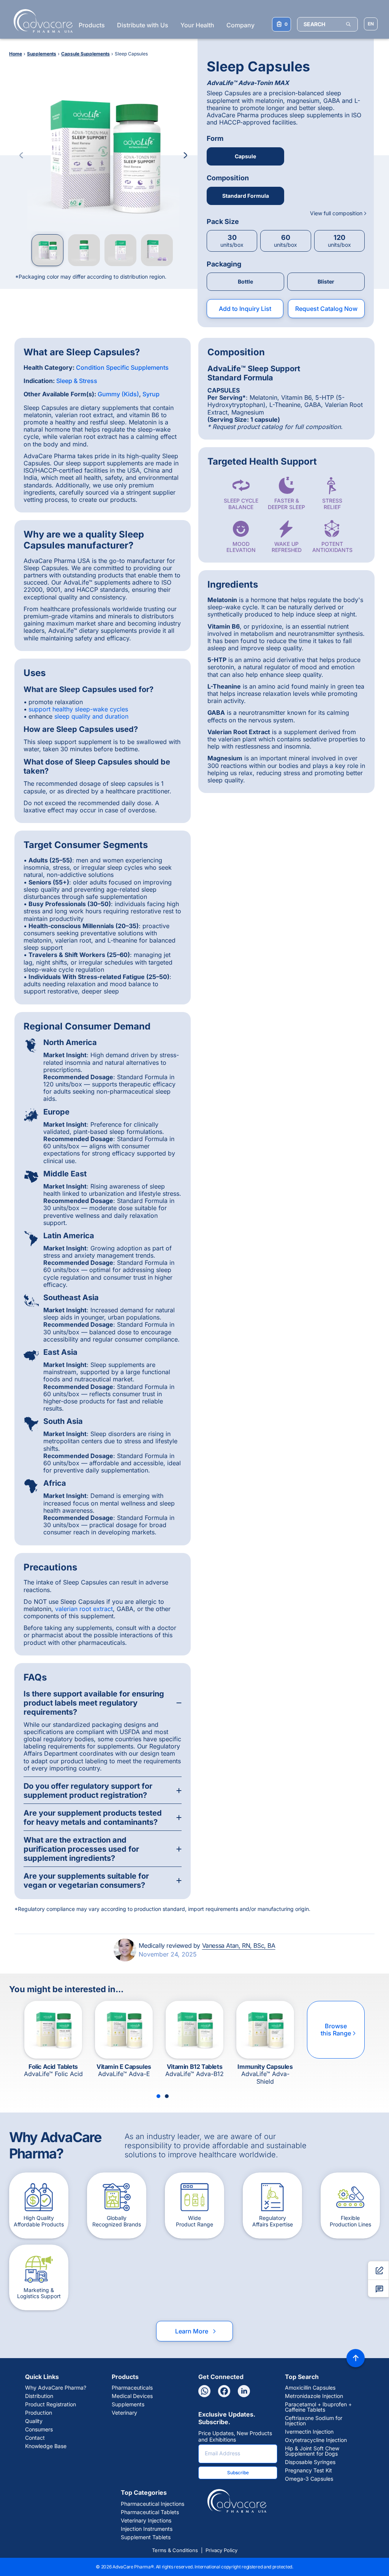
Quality (34, 2421)
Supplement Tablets (146, 2537)
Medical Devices (132, 2396)
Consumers (39, 2429)
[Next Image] (185, 155)
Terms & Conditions (175, 2550)
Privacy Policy (221, 2550)
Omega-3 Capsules (309, 2479)
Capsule (245, 156)
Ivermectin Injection (309, 2432)
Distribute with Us (143, 25)
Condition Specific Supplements (122, 367)
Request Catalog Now (326, 309)
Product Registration (51, 2404)
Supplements (128, 2404)
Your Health (197, 25)
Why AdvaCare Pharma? (56, 2388)
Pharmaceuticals (132, 2388)
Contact (35, 2438)
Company (240, 25)
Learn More (196, 2331)
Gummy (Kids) (118, 394)
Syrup (151, 394)
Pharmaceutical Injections (153, 2504)
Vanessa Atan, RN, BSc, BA (239, 1945)
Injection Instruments (147, 2529)
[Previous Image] (21, 155)
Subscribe (238, 2473)
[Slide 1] (158, 2096)
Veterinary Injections (146, 2521)
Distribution (39, 2396)
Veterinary (124, 2413)
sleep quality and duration (91, 716)
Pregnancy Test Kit (308, 2470)
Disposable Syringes (310, 2462)
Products (92, 25)
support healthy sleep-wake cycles (78, 709)
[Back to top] (356, 2358)
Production (39, 2413)
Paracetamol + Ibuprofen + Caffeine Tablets (318, 2407)
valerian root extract (84, 1609)
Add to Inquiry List (245, 309)
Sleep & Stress (77, 381)
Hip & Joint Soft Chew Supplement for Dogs (312, 2451)
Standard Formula (246, 196)
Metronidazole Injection (314, 2396)
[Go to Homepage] (41, 21)
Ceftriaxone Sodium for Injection (314, 2421)
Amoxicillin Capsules (310, 2388)
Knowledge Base (46, 2446)
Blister (326, 281)
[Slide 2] (167, 2096)
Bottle (245, 281)
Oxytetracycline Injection (316, 2440)
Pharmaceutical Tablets (150, 2512)
